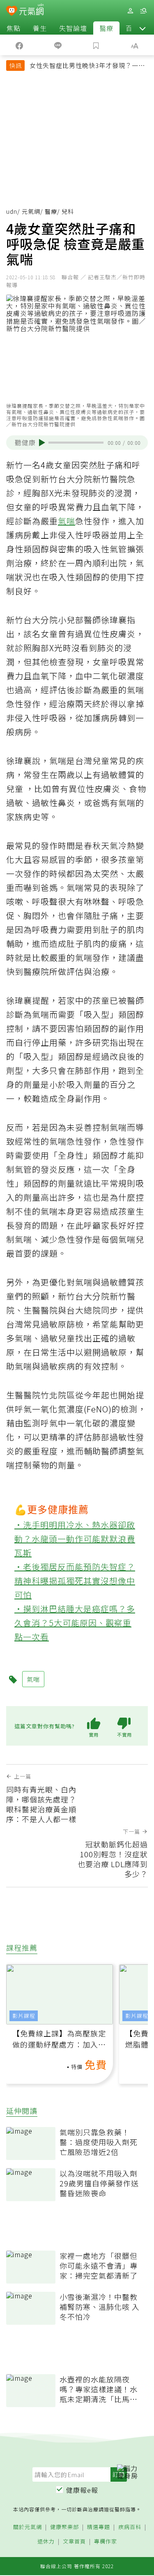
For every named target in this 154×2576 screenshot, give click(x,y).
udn (12, 211)
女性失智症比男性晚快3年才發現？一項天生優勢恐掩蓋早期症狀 (87, 66)
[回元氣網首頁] (31, 11)
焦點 (14, 28)
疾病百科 (130, 2527)
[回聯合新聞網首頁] (12, 12)
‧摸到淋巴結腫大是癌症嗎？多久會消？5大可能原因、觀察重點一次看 (75, 1623)
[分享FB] (19, 45)
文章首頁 (74, 2542)
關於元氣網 (28, 2527)
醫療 (106, 28)
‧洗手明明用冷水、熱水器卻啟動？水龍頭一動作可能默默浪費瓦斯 (75, 1539)
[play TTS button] (42, 443)
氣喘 (67, 521)
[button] (143, 28)
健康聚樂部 (64, 2527)
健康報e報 (82, 2490)
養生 (40, 28)
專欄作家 (106, 2542)
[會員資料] (130, 11)
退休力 (46, 2542)
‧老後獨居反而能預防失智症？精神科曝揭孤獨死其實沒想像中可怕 (75, 1581)
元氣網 (31, 211)
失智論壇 (73, 28)
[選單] (143, 11)
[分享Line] (58, 45)
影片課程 (24, 2016)
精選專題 (99, 2527)
